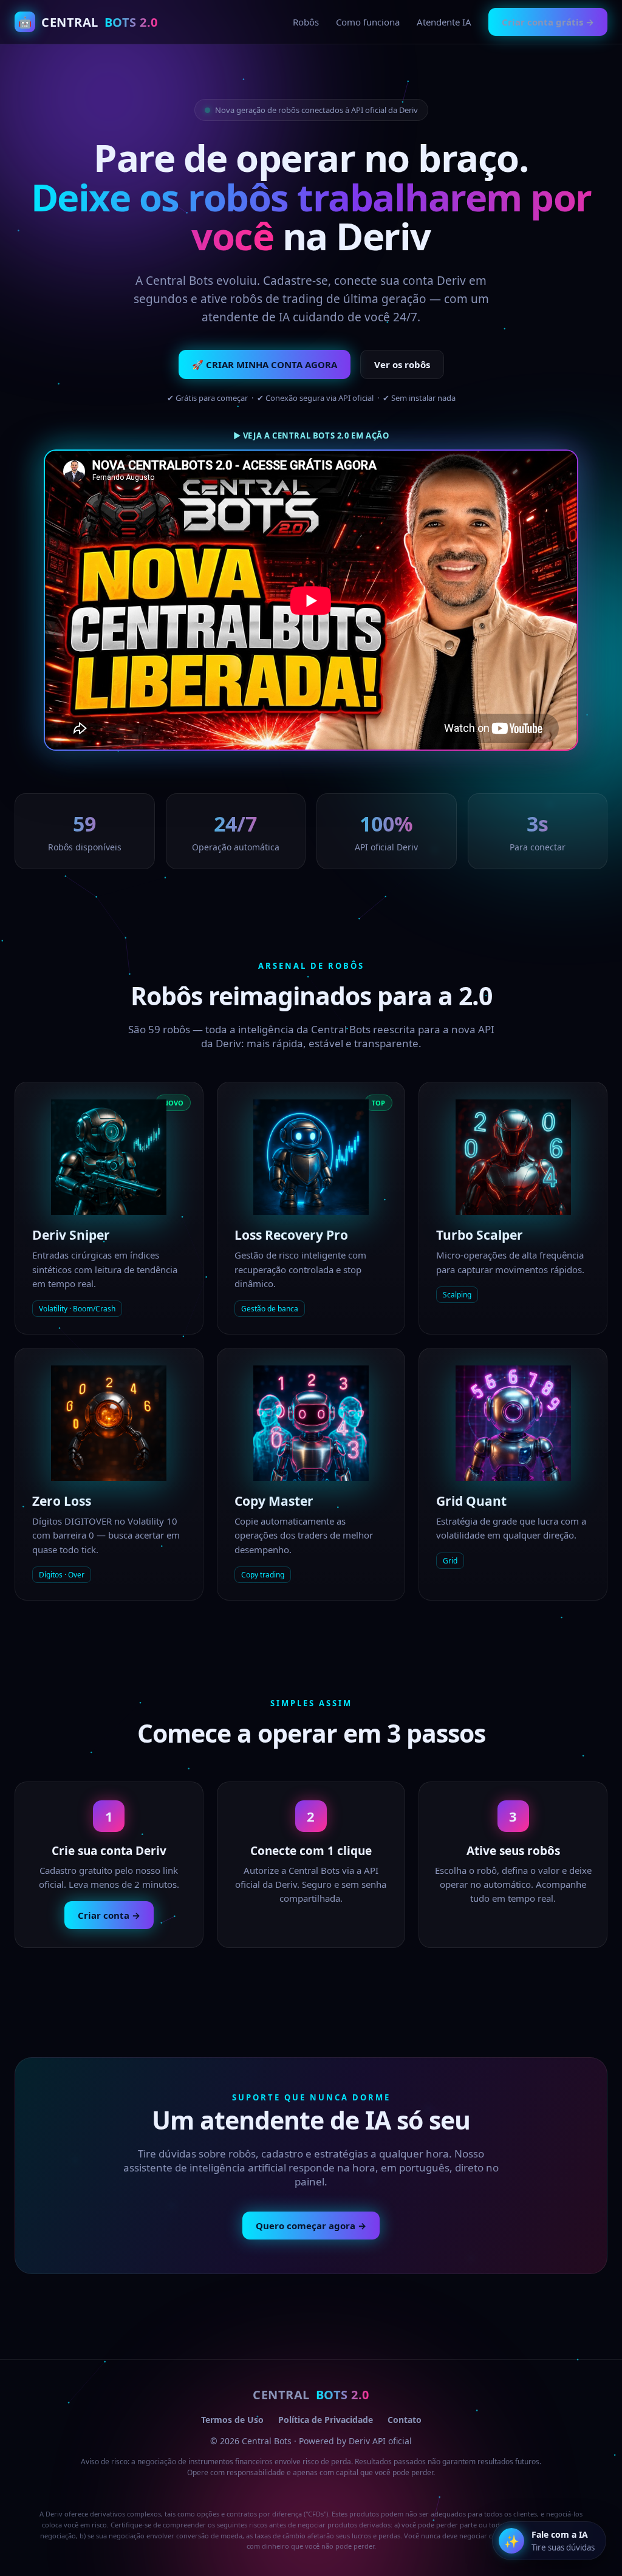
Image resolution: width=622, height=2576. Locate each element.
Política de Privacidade (326, 2420)
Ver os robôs (402, 364)
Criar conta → (109, 1915)
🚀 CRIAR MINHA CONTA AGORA (265, 364)
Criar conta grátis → (548, 22)
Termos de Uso (232, 2420)
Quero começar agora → (311, 2226)
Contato (405, 2420)
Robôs (306, 22)
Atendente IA (444, 22)
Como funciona (368, 22)
